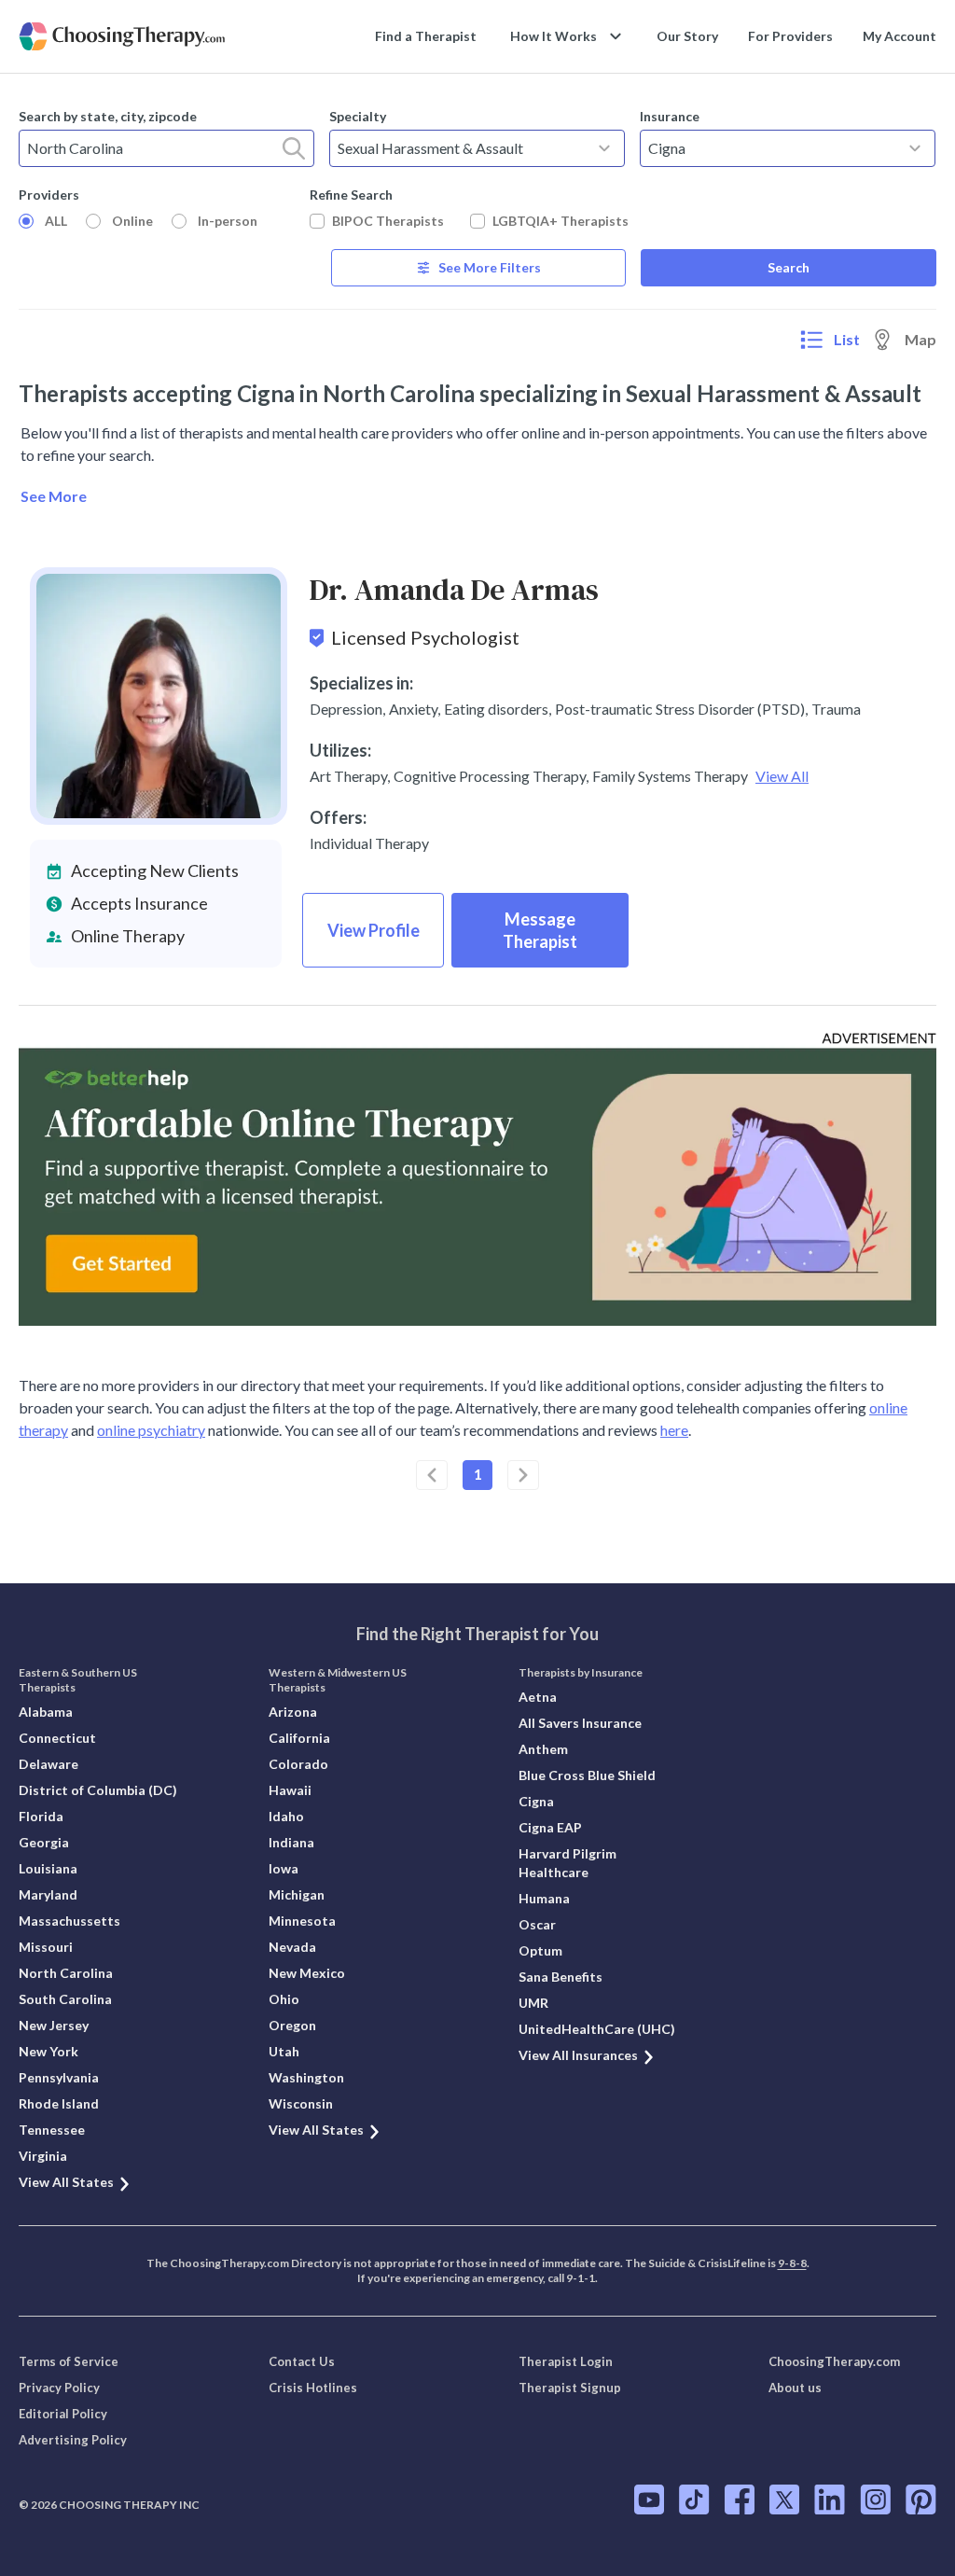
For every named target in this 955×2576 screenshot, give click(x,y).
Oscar (537, 1924)
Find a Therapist (426, 36)
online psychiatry (151, 1430)
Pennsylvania (59, 2077)
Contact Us (302, 2361)
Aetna (538, 1697)
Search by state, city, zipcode (108, 116)
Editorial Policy (63, 2414)
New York (48, 2051)
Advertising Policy (73, 2440)
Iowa (284, 1868)
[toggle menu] (604, 148)
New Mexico (307, 1973)
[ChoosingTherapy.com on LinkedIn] (830, 2499)
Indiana (291, 1842)
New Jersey (54, 2025)
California (299, 1738)
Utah (284, 2051)
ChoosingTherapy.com (834, 2361)
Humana (544, 1898)
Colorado (298, 1764)
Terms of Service (69, 2361)
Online (132, 221)
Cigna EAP (550, 1827)
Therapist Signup (570, 2388)
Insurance (670, 116)
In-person (228, 221)
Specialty (358, 116)
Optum (540, 1950)
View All (782, 776)
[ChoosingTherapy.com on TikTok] (694, 2499)
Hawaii (290, 1790)
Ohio (284, 1999)
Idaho (286, 1816)
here (674, 1430)
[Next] (523, 1475)
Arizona (293, 1712)
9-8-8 (792, 2263)
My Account (900, 36)
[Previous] (432, 1475)
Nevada (292, 1947)
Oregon (292, 2025)
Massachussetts (69, 1921)
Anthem (543, 1749)
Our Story (687, 36)
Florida (41, 1816)
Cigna (536, 1801)
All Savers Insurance (580, 1723)
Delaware (48, 1764)
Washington (306, 2077)
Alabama (46, 1712)
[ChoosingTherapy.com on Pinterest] (921, 2499)
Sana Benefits (561, 1977)
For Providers (790, 36)
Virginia (43, 2156)
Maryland (48, 1894)
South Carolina (65, 1999)
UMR (533, 2003)
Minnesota (302, 1921)
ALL (56, 221)
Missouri (46, 1947)
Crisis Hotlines (313, 2388)
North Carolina (66, 1973)
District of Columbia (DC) (98, 1790)
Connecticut (57, 1738)
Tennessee (52, 2130)
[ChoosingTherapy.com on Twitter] (784, 2499)
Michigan (297, 1894)
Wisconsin (301, 2103)
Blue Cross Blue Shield (587, 1775)
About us (795, 2388)
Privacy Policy (59, 2388)
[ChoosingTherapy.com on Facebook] (740, 2499)
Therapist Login (566, 2361)
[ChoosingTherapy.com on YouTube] (649, 2499)
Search (789, 267)
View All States (66, 2182)
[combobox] (166, 148)
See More (54, 496)
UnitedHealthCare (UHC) (597, 2029)
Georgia (44, 1842)
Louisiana (48, 1868)
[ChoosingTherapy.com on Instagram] (875, 2499)
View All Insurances (578, 2055)
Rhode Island (59, 2103)
